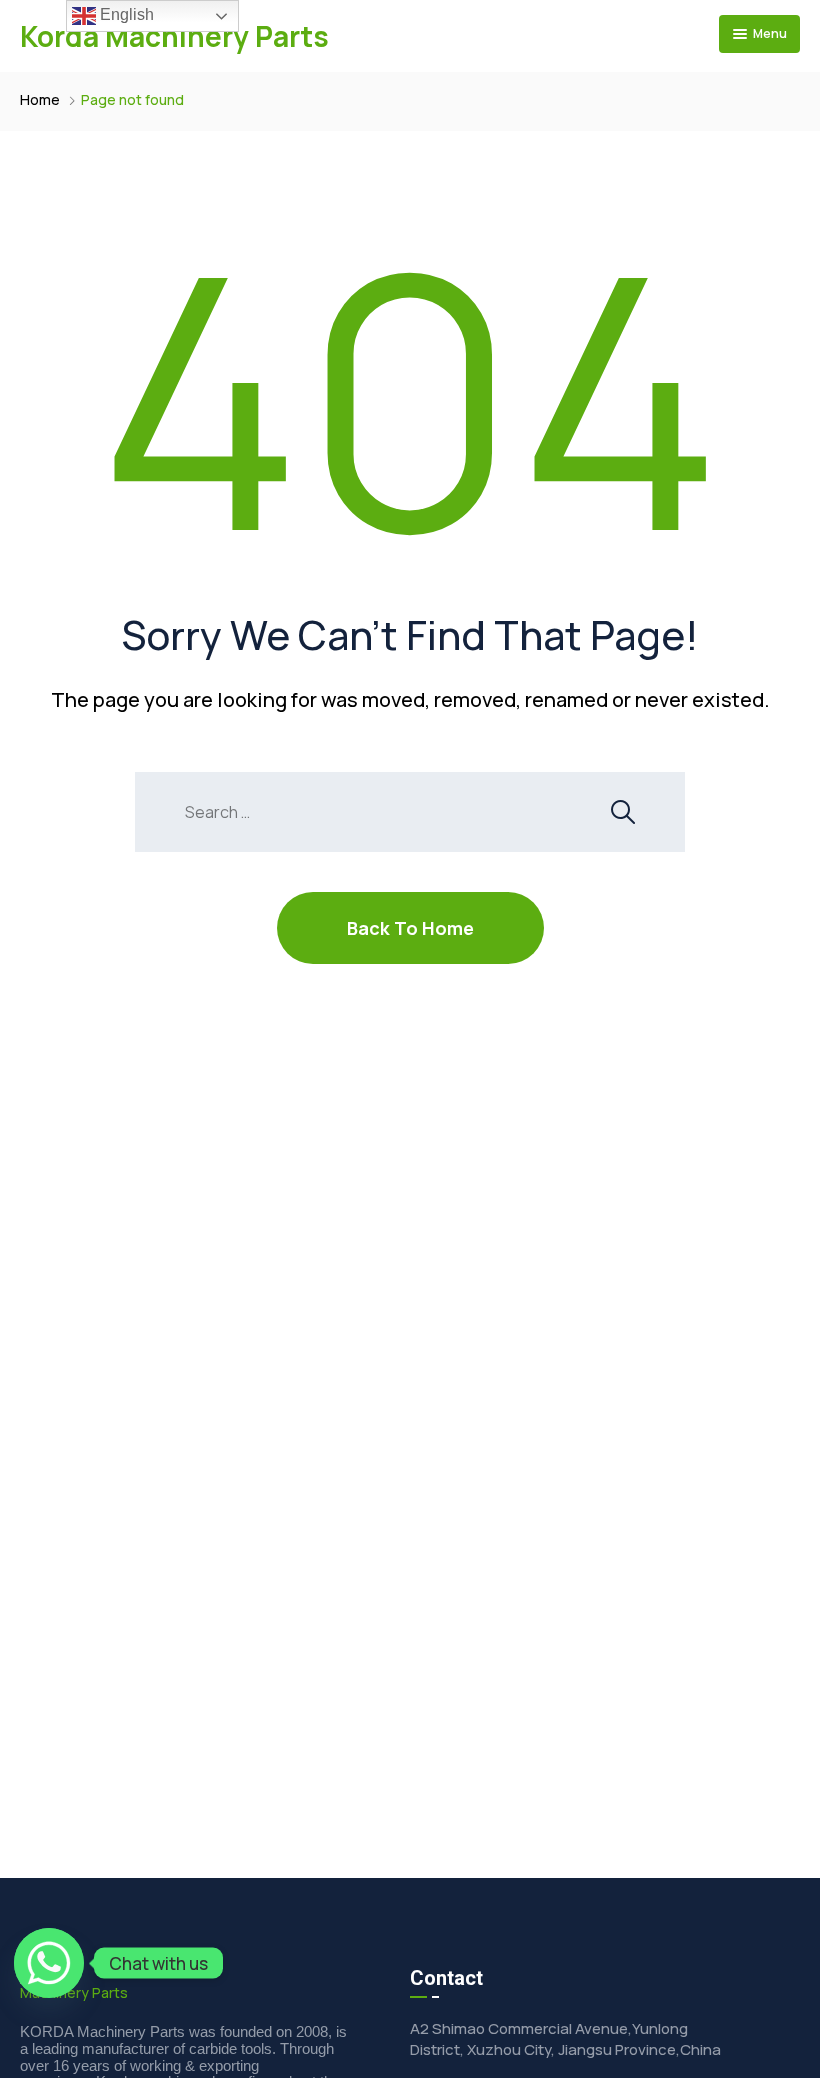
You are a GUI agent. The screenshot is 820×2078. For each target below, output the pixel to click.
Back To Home (410, 928)
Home (40, 99)
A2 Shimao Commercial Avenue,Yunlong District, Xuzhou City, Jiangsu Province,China (565, 2039)
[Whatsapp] (49, 1963)
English (125, 14)
